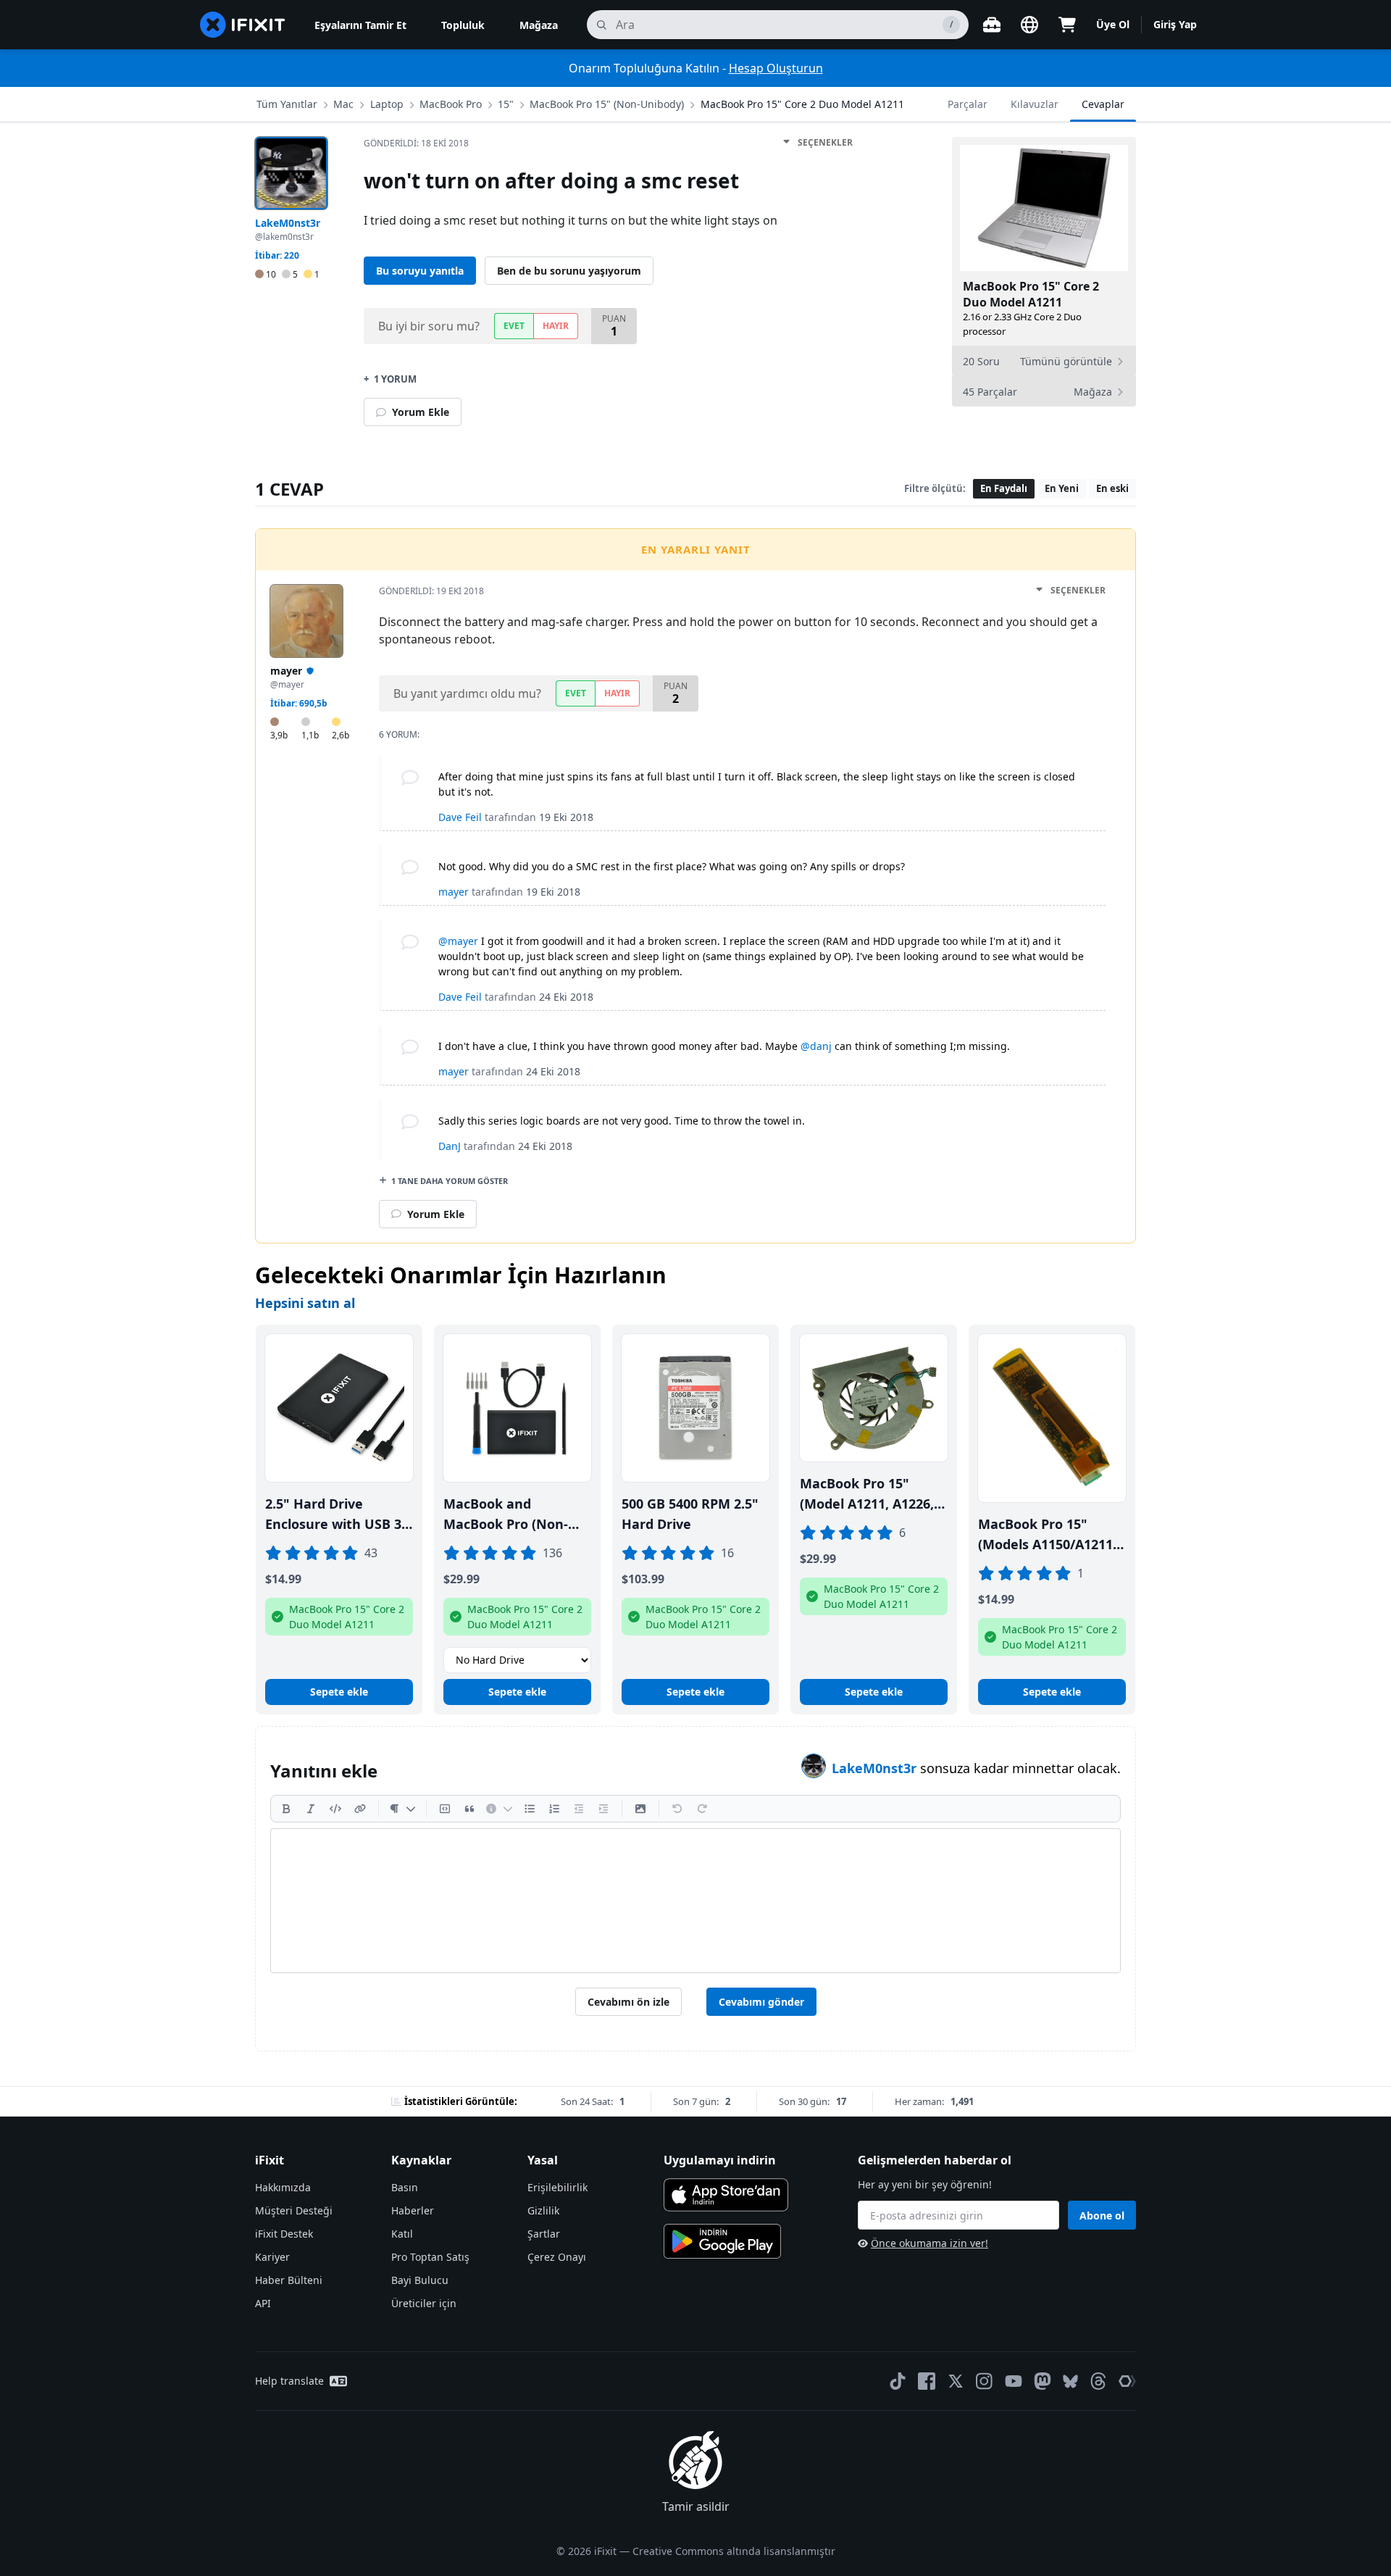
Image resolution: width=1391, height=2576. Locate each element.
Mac (343, 104)
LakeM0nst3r (876, 1768)
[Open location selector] (1029, 25)
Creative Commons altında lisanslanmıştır (734, 2551)
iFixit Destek (284, 2234)
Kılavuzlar (1035, 104)
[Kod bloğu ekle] (445, 1809)
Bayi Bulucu (420, 2280)
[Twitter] (956, 2381)
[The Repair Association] (1127, 2381)
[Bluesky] (1070, 2381)
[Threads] (1098, 2381)
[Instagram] (985, 2381)
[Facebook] (927, 2381)
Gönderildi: (416, 143)
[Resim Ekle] (640, 1809)
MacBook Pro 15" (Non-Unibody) (607, 104)
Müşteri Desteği (294, 2210)
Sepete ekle (339, 1692)
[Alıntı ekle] (469, 1809)
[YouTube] (1014, 2381)
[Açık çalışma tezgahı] (992, 25)
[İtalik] (311, 1809)
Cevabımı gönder (761, 2002)
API (263, 2303)
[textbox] (695, 1901)
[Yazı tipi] (402, 1809)
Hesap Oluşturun (776, 68)
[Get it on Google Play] (722, 2241)
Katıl (402, 2234)
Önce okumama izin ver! (930, 2243)
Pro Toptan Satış (430, 2257)
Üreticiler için (424, 2303)
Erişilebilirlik (557, 2187)
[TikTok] (898, 2381)
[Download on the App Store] (726, 2195)
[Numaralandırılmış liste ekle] (554, 1809)
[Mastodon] (1043, 2381)
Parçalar (968, 104)
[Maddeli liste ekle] (530, 1809)
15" (506, 104)
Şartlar (544, 2234)
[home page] (243, 25)
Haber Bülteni (289, 2280)
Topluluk (463, 25)
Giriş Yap (1175, 24)
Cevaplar (1103, 104)
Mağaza (539, 25)
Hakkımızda (283, 2187)
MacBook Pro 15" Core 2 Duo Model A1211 (802, 104)
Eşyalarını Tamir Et (360, 25)
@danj (816, 1046)
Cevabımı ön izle (628, 2002)
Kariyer (272, 2257)
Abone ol (1102, 2216)
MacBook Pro (451, 104)
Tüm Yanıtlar (287, 104)
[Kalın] (286, 1809)
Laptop (387, 104)
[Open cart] (1067, 25)
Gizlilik (543, 2210)
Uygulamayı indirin (720, 2160)
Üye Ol (1113, 24)
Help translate (289, 2381)
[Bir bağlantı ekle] (360, 1809)
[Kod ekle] (335, 1809)
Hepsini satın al (305, 1303)
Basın (405, 2187)
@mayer (458, 941)
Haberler (413, 2210)
